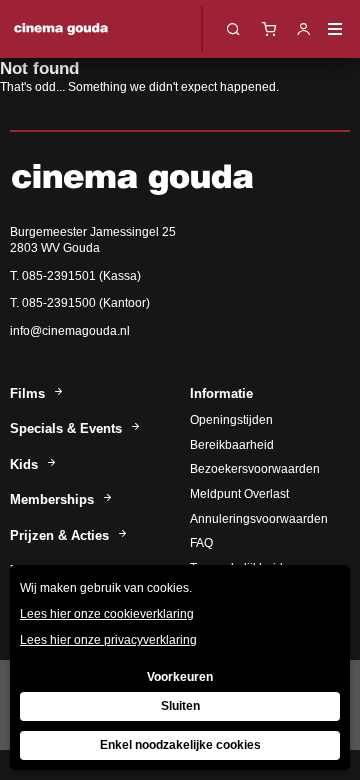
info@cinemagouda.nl (70, 331)
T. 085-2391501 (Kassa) (75, 276)
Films (29, 393)
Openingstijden (231, 420)
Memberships (54, 499)
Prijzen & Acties (61, 535)
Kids (26, 464)
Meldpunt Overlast (239, 494)
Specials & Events (68, 428)
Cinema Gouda (61, 29)
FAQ (201, 543)
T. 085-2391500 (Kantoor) (80, 303)
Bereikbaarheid (232, 445)
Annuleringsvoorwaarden (259, 519)
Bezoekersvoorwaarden (255, 469)
